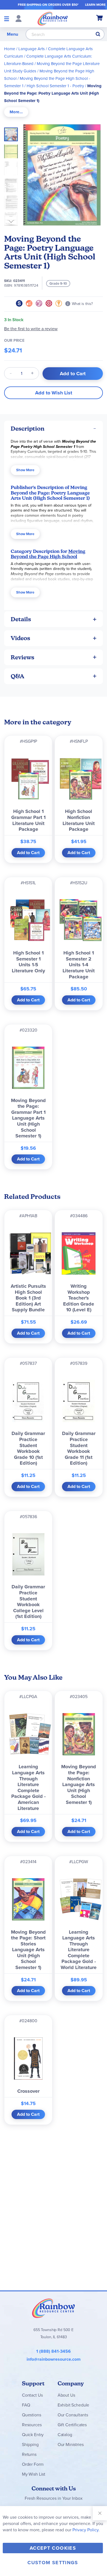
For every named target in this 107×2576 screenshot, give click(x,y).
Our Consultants (73, 2415)
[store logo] (53, 18)
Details (21, 619)
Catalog (65, 2435)
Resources (32, 2425)
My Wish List (34, 2474)
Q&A (18, 676)
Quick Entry (33, 2435)
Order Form (33, 2464)
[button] (13, 150)
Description (28, 429)
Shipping (30, 2444)
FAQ (26, 2405)
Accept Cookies (53, 2548)
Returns (29, 2454)
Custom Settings (53, 2563)
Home (10, 49)
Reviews (22, 657)
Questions (32, 2415)
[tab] (16, 112)
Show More (25, 470)
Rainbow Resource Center (54, 2308)
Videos (20, 638)
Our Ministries (71, 2444)
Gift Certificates (72, 2425)
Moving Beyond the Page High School (48, 554)
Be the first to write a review (31, 329)
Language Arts (32, 49)
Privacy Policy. (86, 2530)
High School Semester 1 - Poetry (55, 86)
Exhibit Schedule (73, 2405)
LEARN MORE (95, 5)
